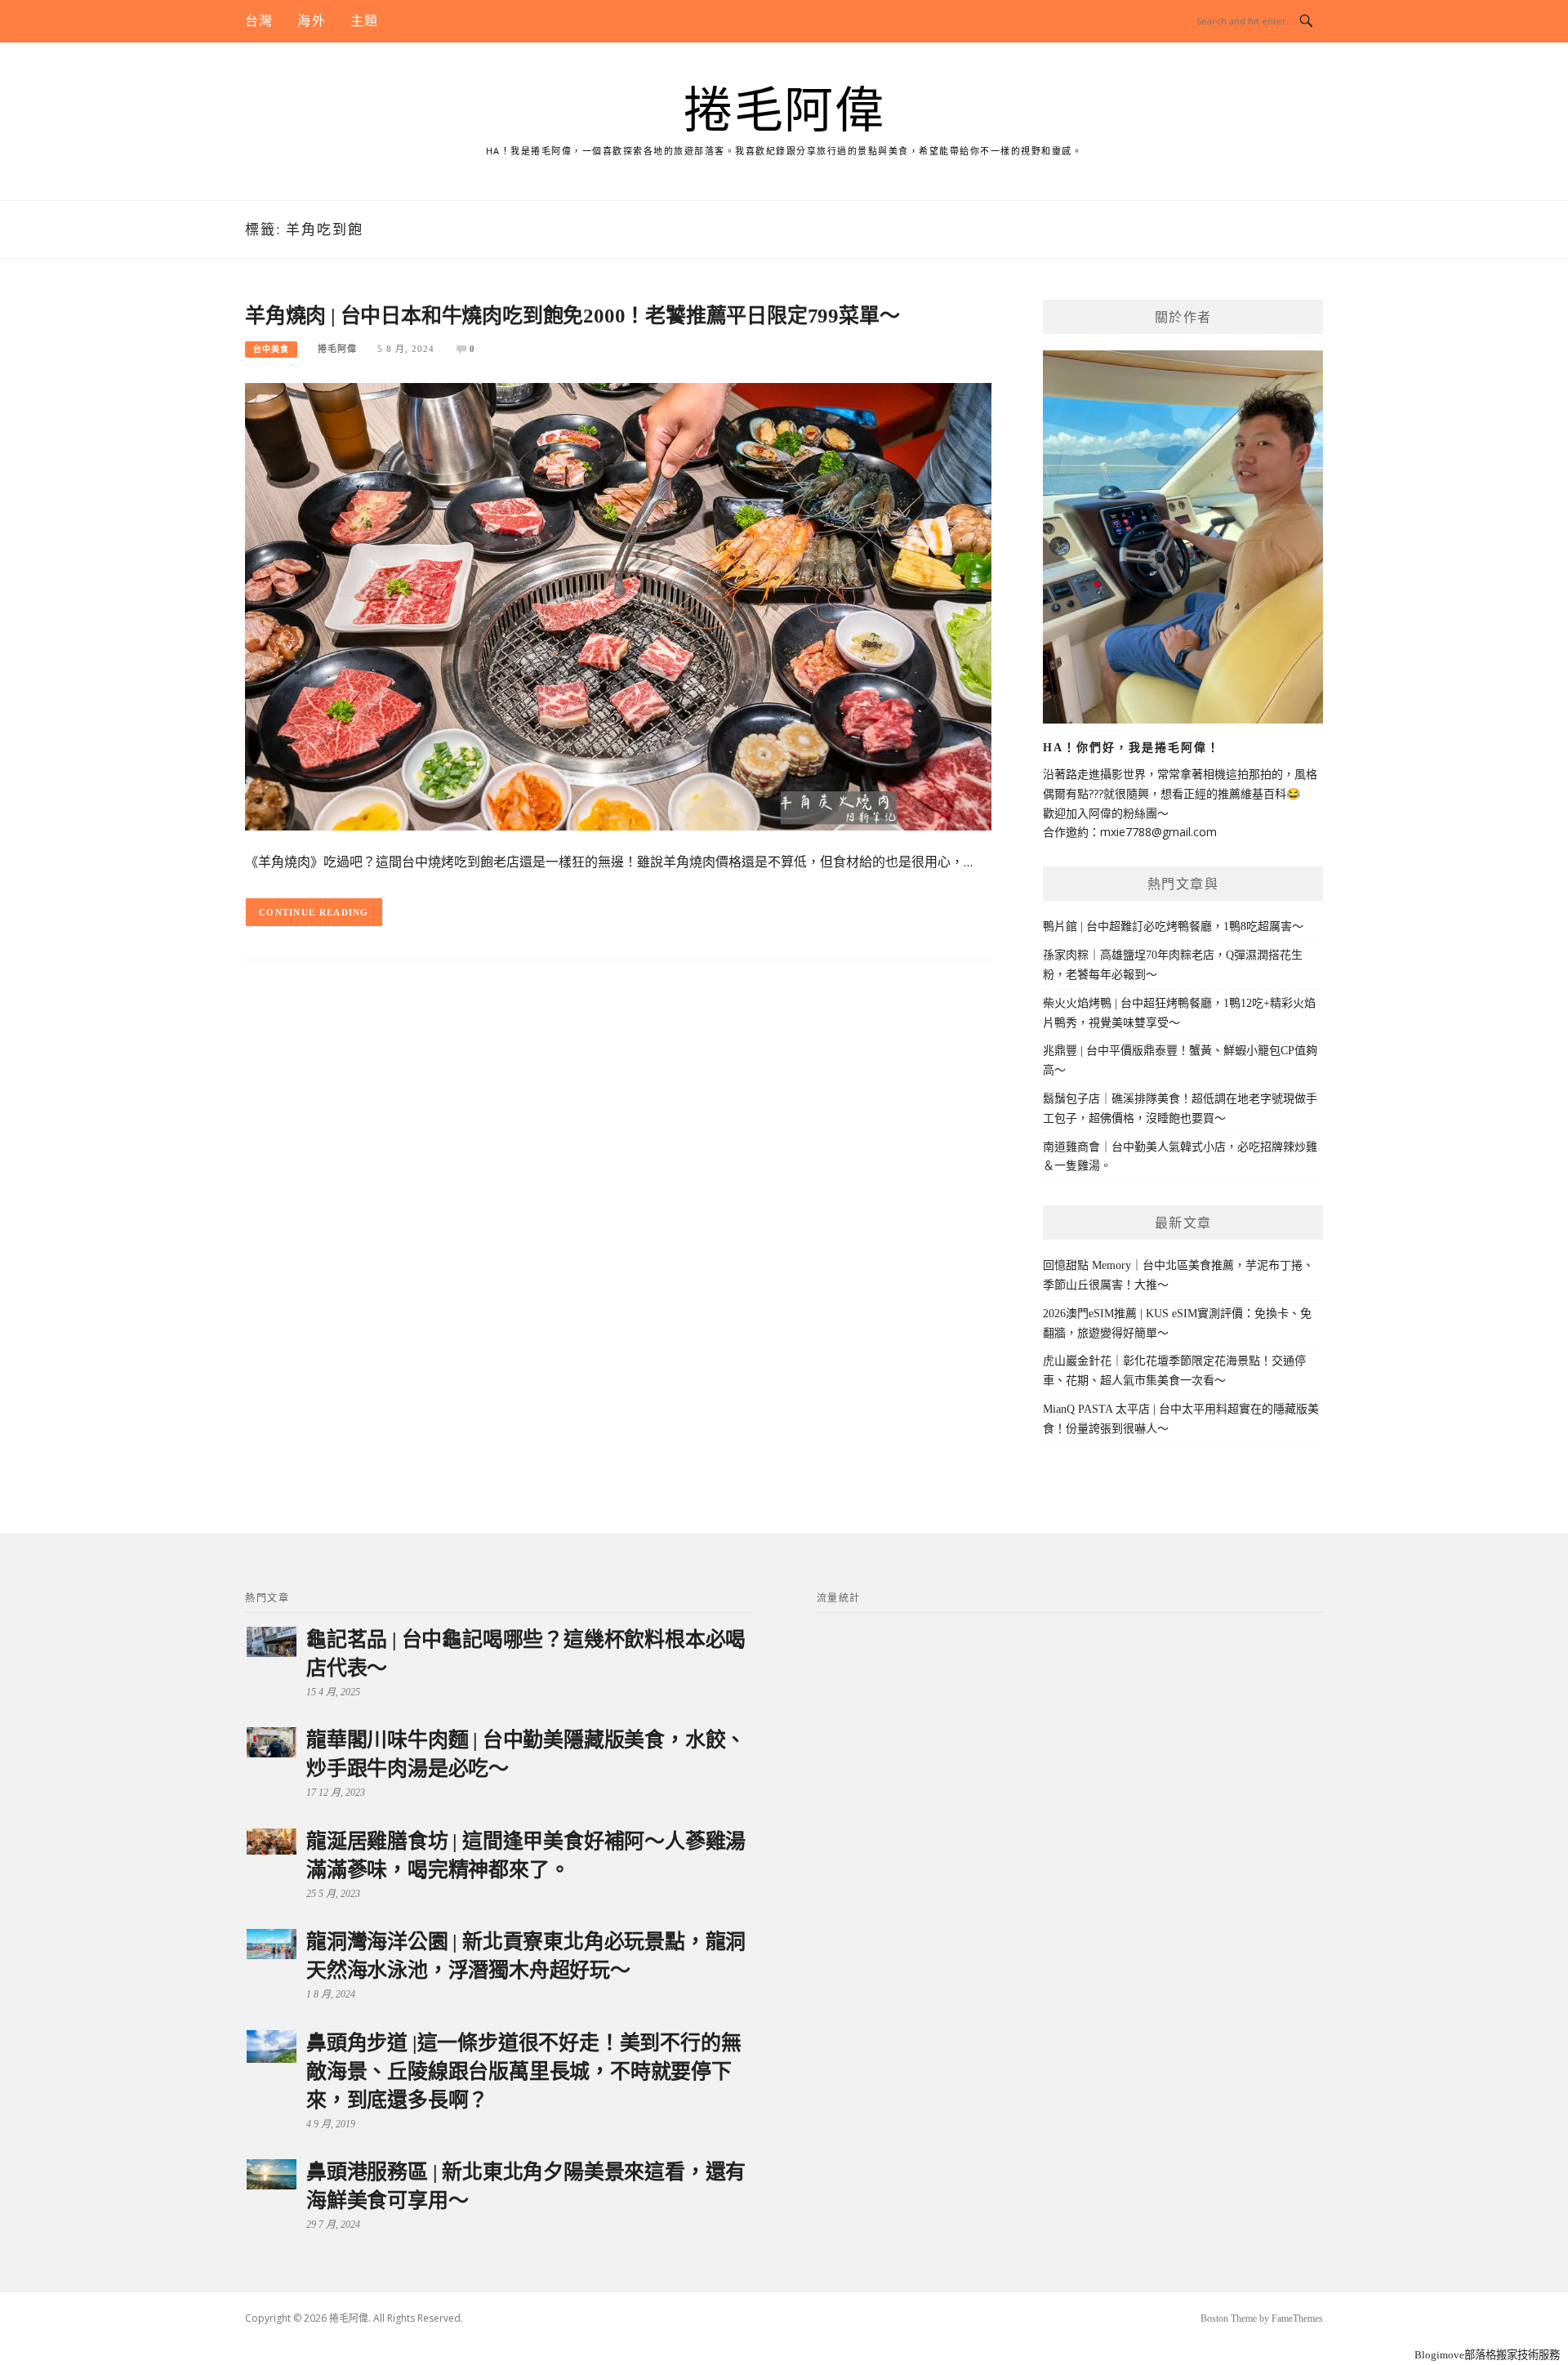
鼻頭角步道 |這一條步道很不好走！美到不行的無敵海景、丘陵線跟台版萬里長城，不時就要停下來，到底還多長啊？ (523, 2071)
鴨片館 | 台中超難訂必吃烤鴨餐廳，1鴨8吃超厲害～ (1173, 926)
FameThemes (1297, 2318)
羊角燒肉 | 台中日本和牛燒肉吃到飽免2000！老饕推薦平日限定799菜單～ (572, 316)
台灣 (259, 21)
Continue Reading (314, 912)
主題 (364, 21)
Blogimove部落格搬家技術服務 (1487, 2355)
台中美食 (271, 349)
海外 (311, 21)
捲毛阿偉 (784, 111)
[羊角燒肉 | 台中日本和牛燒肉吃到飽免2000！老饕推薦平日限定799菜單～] (618, 606)
